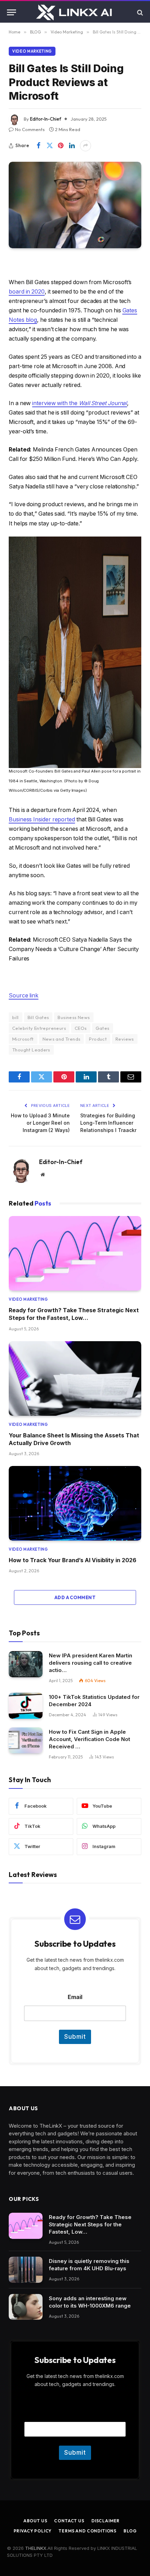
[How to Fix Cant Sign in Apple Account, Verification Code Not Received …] (26, 1741)
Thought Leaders (31, 1050)
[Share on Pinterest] (61, 146)
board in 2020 (27, 292)
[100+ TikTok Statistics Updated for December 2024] (26, 1706)
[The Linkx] (75, 12)
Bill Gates (38, 1017)
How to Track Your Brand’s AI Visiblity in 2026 (73, 1560)
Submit (75, 2037)
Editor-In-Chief (46, 119)
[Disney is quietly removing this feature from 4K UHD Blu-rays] (26, 2270)
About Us (35, 2521)
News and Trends (62, 1039)
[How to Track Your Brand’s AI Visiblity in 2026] (75, 1503)
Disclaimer (106, 2521)
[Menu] (12, 12)
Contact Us (69, 2521)
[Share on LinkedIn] (72, 146)
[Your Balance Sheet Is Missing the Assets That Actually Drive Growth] (75, 1378)
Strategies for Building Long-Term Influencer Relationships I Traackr (108, 1123)
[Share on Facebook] (38, 146)
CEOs (81, 1028)
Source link (24, 996)
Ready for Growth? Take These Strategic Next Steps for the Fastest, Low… (90, 2224)
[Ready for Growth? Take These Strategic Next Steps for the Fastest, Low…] (75, 1253)
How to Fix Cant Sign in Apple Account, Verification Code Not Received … (89, 1739)
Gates (103, 1028)
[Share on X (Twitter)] (50, 146)
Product (98, 1039)
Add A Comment (75, 1597)
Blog (130, 2531)
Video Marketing (32, 51)
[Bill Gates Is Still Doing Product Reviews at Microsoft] (75, 205)
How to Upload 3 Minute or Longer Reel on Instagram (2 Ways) (40, 1123)
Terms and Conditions (88, 2531)
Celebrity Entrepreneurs (39, 1028)
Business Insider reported (42, 819)
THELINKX (36, 2548)
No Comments (30, 129)
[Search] (139, 12)
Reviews (125, 1039)
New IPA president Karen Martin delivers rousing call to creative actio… (91, 1663)
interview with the (80, 403)
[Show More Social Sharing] (85, 146)
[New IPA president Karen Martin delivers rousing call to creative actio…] (26, 1664)
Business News (74, 1017)
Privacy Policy (33, 2531)
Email (75, 1997)
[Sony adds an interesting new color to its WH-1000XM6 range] (26, 2307)
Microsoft (23, 1039)
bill (16, 1017)
